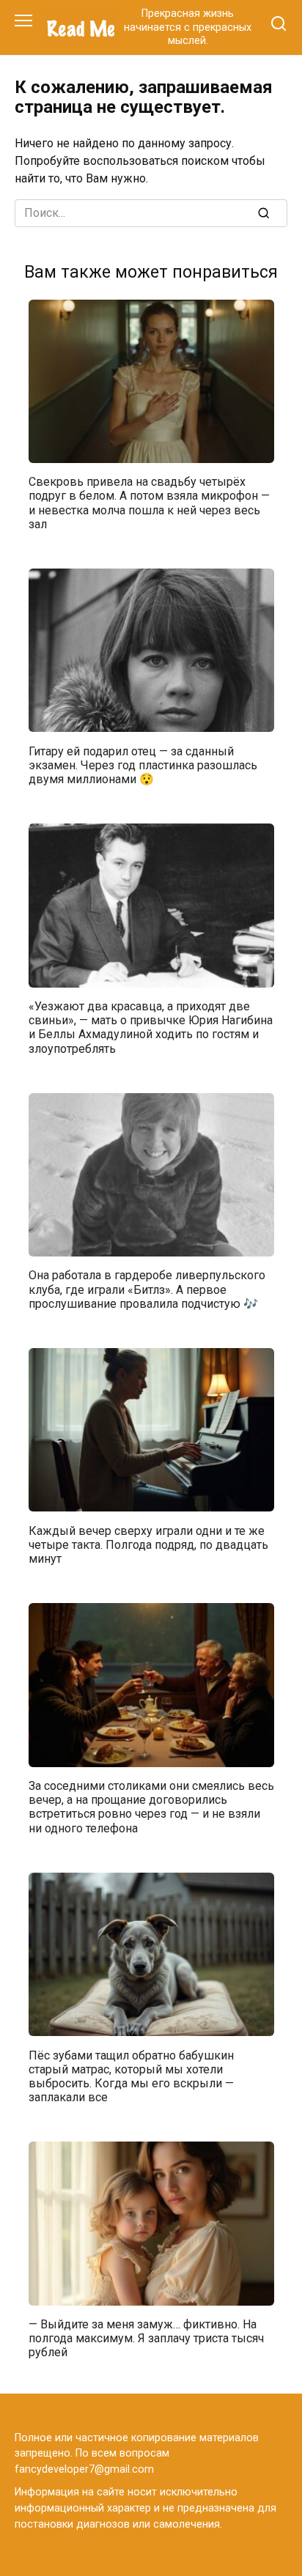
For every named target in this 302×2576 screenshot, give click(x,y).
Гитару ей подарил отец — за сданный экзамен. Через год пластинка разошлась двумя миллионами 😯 (143, 765)
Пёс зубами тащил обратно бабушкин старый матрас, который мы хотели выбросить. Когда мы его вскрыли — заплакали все (131, 2076)
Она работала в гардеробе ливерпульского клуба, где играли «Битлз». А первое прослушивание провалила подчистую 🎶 (147, 1289)
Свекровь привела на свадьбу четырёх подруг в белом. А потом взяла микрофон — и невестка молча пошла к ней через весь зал (149, 503)
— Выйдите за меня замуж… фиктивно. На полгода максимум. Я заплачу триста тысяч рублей (146, 2338)
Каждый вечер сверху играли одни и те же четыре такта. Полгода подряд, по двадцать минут (148, 1544)
